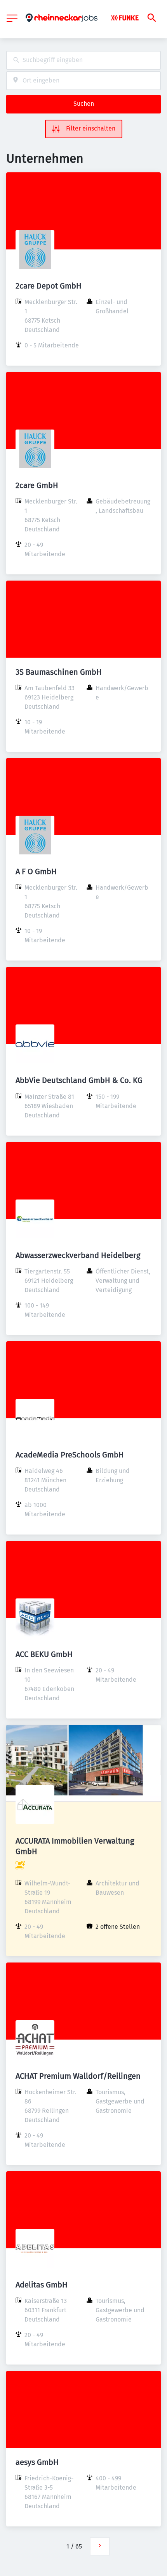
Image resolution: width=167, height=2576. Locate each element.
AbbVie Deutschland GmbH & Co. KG (79, 1080)
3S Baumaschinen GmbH (59, 672)
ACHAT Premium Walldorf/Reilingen (78, 2076)
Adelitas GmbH (42, 2285)
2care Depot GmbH (49, 286)
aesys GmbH (37, 2462)
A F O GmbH (36, 871)
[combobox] (83, 60)
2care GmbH (37, 485)
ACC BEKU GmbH (44, 1654)
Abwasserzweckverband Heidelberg (78, 1255)
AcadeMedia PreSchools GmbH (70, 1455)
